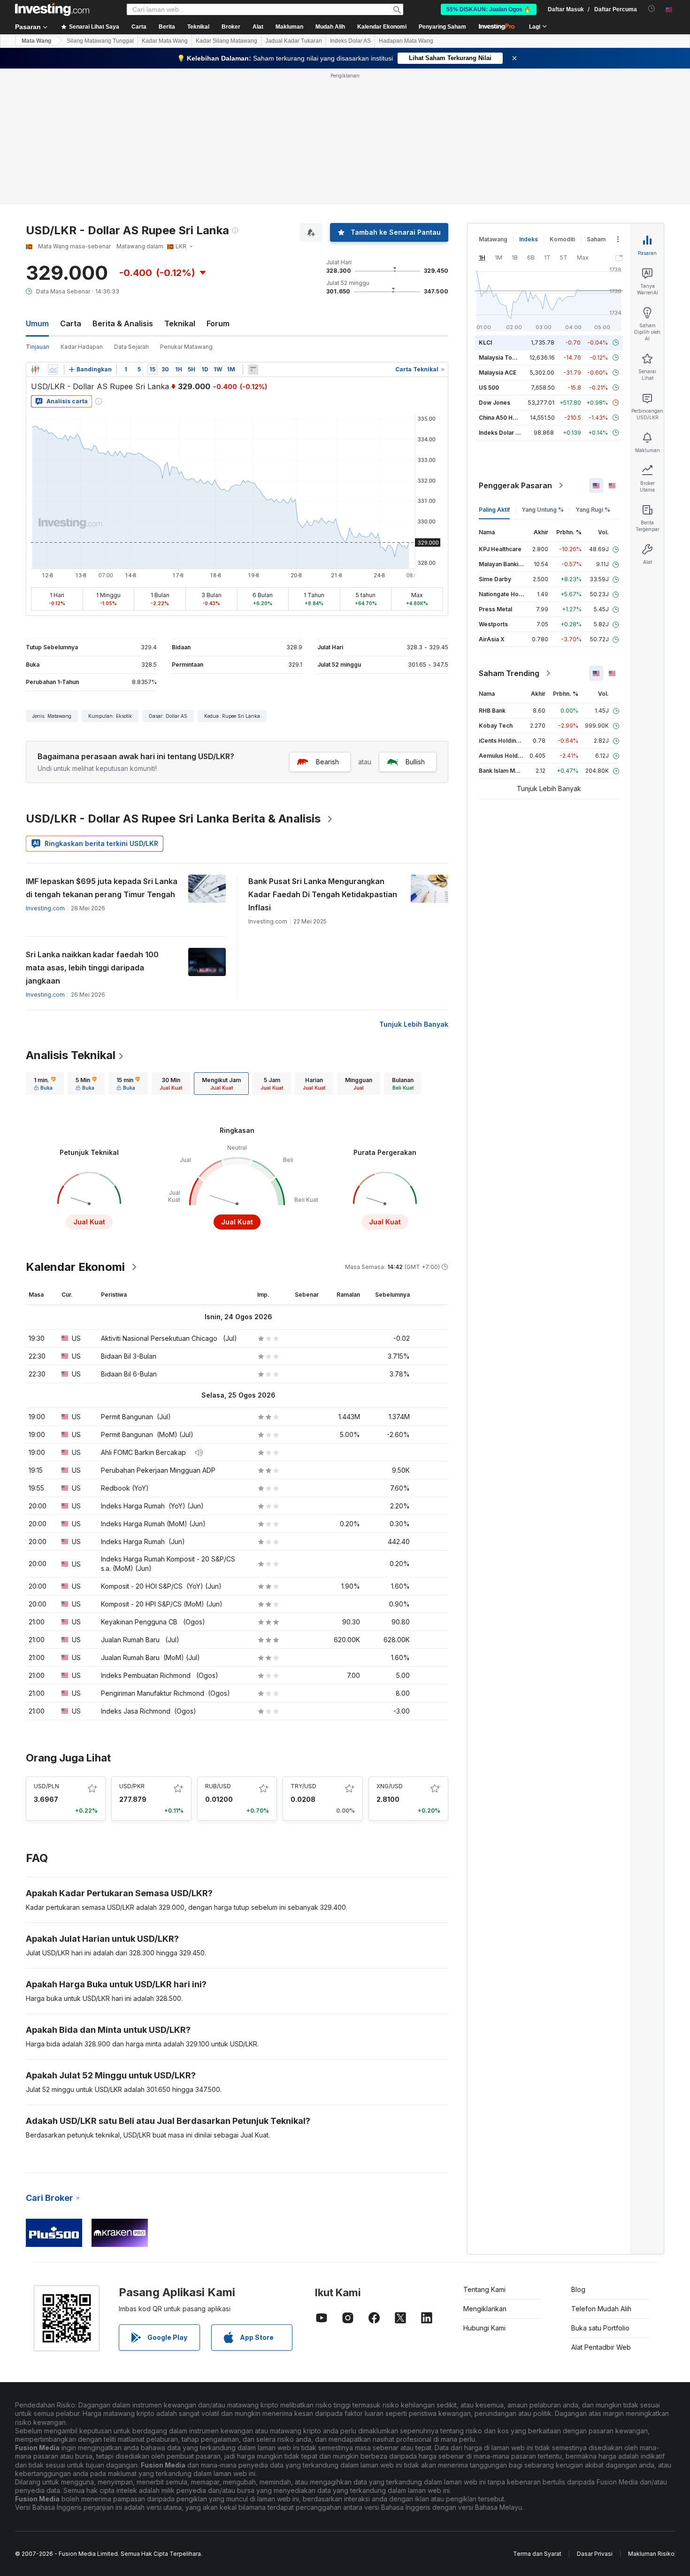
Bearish (327, 762)
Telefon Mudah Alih (601, 2309)
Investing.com (45, 908)
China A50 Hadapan (506, 418)
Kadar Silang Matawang (226, 41)
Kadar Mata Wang (165, 41)
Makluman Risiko (651, 2554)
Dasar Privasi (595, 2554)
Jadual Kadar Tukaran (294, 41)
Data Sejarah (131, 347)
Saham (596, 239)
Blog (578, 2289)
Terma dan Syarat (537, 2554)
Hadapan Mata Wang (406, 41)
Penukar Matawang (186, 347)
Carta (71, 323)
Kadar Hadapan (82, 347)
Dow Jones (494, 403)
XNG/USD (390, 1786)
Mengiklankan (485, 2309)
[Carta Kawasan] (53, 369)
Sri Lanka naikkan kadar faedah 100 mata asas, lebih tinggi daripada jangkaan (92, 968)
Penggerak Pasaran (515, 485)
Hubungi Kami (484, 2328)
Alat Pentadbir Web (601, 2347)
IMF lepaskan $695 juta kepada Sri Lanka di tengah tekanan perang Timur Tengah (102, 888)
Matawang (493, 239)
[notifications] (652, 9)
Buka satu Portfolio (600, 2328)
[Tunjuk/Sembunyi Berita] (253, 369)
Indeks (529, 239)
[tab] (45, 1084)
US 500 (489, 388)
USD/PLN (46, 1786)
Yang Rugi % (593, 510)
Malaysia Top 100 (503, 358)
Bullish (415, 762)
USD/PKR (132, 1786)
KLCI (485, 342)
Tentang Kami (484, 2289)
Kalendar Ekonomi (382, 27)
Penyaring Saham (442, 27)
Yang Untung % (543, 510)
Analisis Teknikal (71, 1055)
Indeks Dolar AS (350, 41)
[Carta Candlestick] (35, 369)
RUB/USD (218, 1786)
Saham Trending (509, 673)
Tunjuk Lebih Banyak (414, 1024)
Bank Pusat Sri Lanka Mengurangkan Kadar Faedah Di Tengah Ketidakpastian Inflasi (323, 894)
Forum (218, 323)
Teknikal (180, 323)
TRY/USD (303, 1786)
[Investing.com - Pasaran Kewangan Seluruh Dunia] (52, 9)
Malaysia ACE (498, 373)
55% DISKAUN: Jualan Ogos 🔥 (489, 9)
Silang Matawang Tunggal (100, 41)
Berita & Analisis (123, 323)
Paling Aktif (494, 510)
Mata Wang (36, 41)
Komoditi (562, 239)
